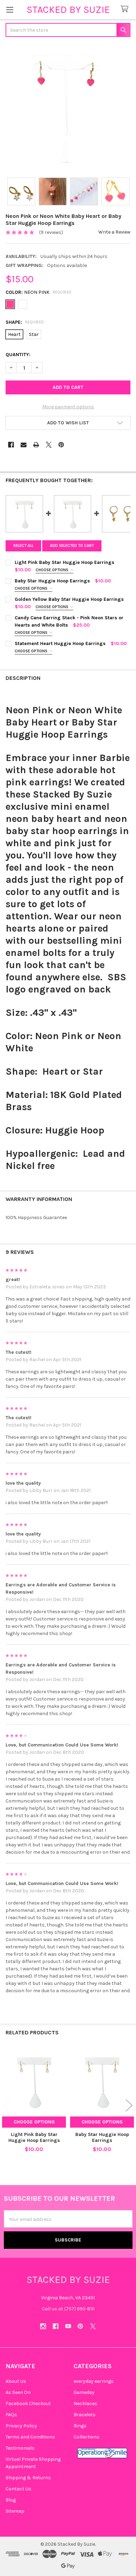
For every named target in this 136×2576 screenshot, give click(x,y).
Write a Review (114, 232)
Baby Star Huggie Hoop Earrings (102, 2138)
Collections (86, 2437)
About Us (16, 2381)
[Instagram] (43, 2326)
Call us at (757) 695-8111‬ (68, 2309)
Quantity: (18, 355)
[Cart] (126, 9)
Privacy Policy (21, 2426)
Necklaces (85, 2404)
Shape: (25, 322)
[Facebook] (11, 445)
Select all (23, 546)
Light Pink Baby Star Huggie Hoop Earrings (34, 2138)
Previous (7, 2105)
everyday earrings (94, 2381)
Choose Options (52, 570)
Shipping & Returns (28, 2478)
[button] (68, 423)
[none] (68, 108)
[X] (49, 445)
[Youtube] (68, 2326)
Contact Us (18, 2489)
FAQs (11, 2415)
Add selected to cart (72, 546)
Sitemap (15, 2511)
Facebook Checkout (28, 2404)
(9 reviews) (51, 232)
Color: (39, 292)
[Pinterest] (61, 445)
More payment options (68, 407)
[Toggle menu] (10, 10)
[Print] (36, 445)
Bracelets (85, 2415)
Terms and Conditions (30, 2437)
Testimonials (20, 2448)
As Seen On (18, 2392)
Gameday (84, 2392)
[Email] (24, 445)
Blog (11, 2500)
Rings (80, 2426)
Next (129, 2105)
